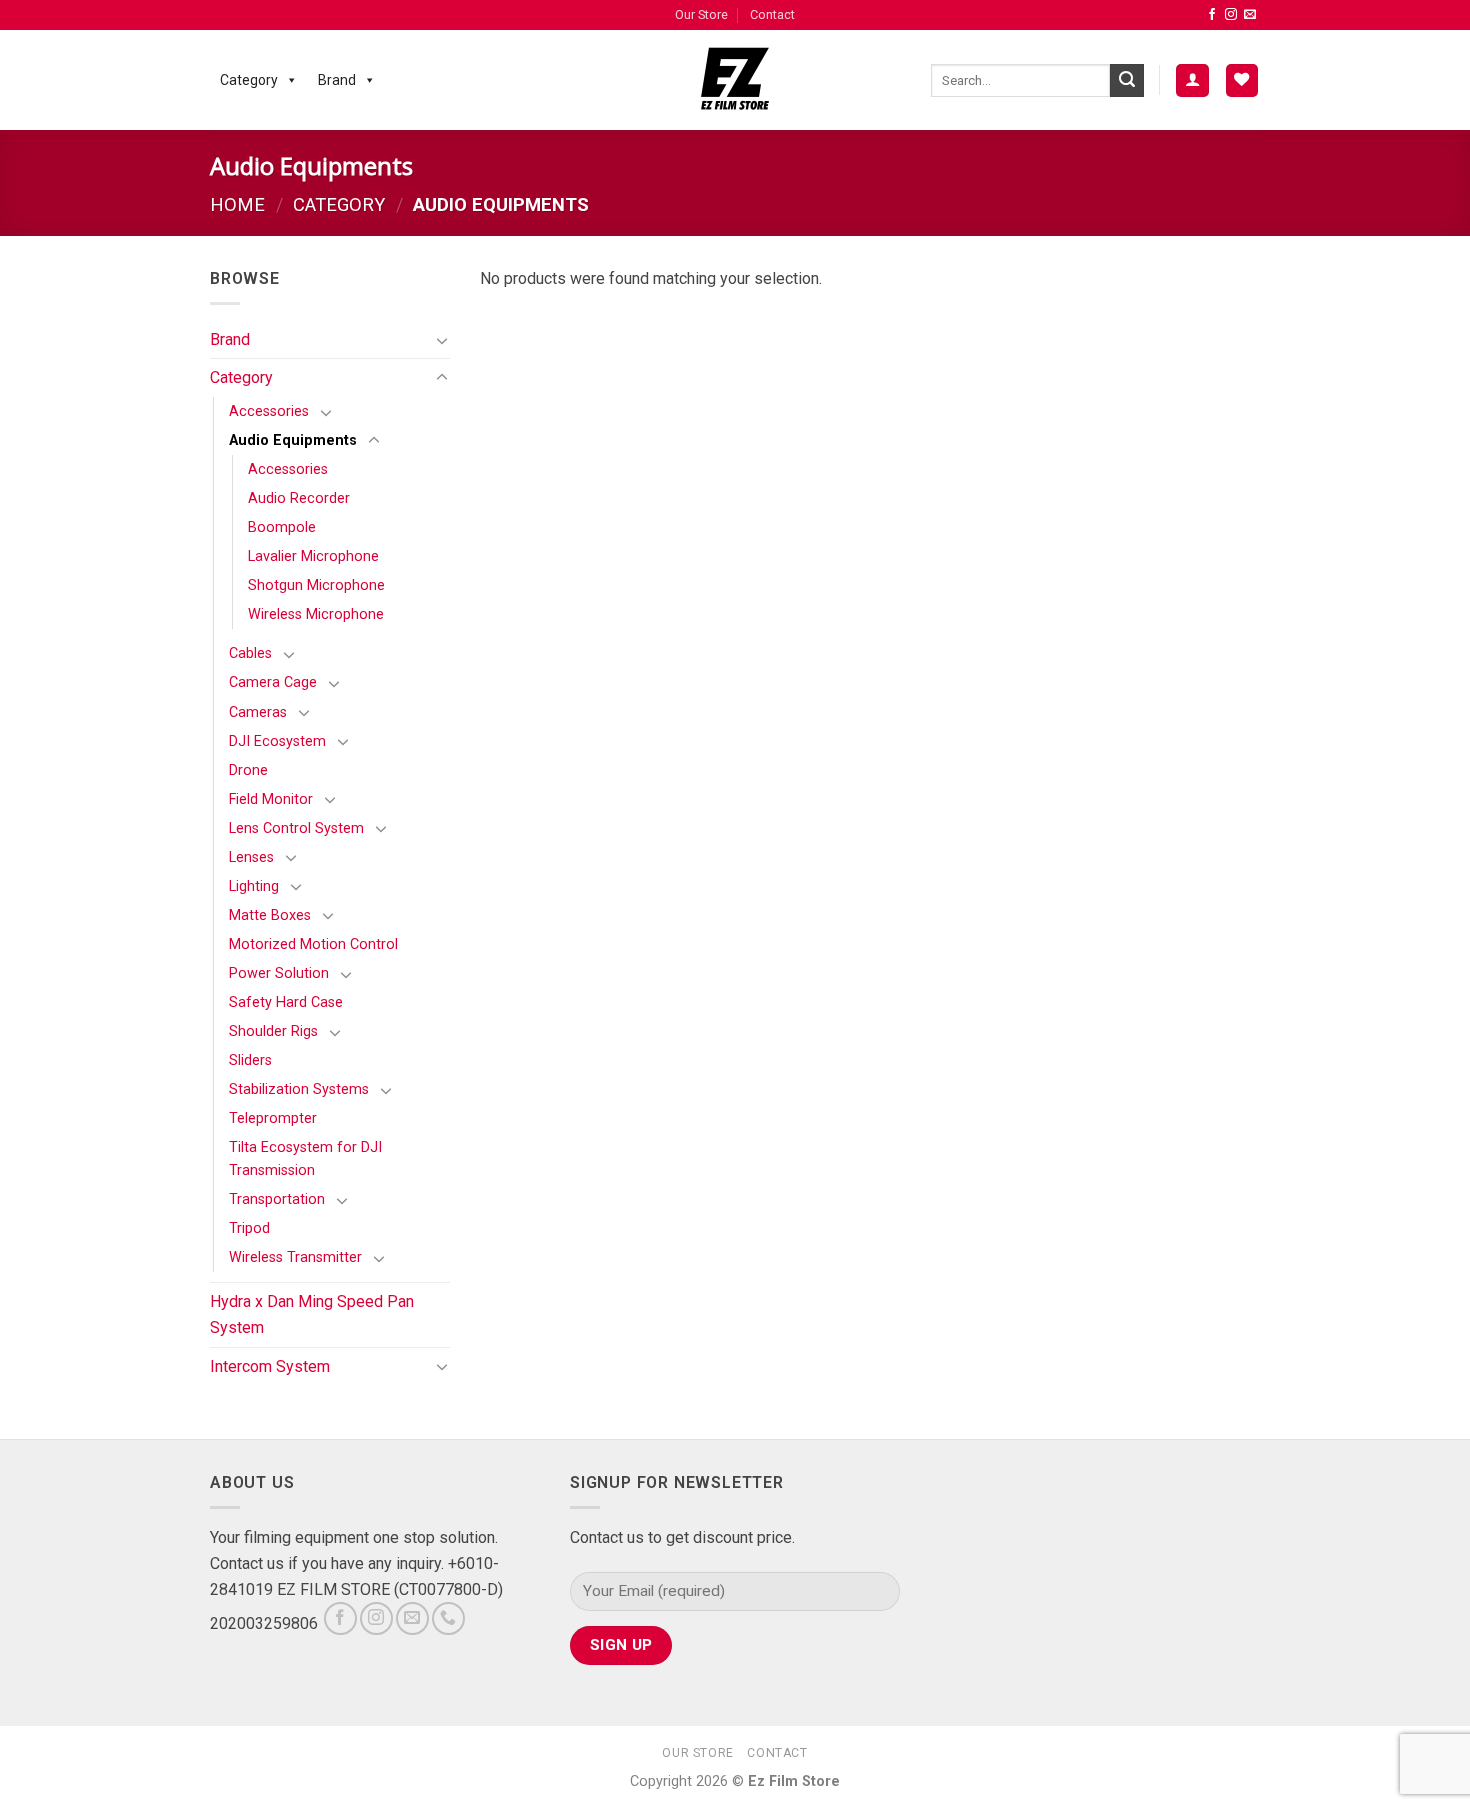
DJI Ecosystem (277, 741)
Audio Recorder (299, 498)
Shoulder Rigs (273, 1031)
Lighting (254, 886)
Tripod (249, 1228)
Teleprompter (273, 1118)
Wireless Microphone (316, 614)
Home (237, 204)
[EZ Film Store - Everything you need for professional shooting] (735, 80)
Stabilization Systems (299, 1089)
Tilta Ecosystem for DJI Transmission (305, 1159)
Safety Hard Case (286, 1002)
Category (249, 80)
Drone (248, 770)
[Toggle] (442, 340)
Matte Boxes (270, 915)
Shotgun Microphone (316, 585)
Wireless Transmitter (295, 1257)
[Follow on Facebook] (1212, 15)
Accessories (269, 411)
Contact (772, 14)
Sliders (250, 1060)
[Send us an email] (1250, 15)
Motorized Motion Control (313, 944)
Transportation (277, 1199)
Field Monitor (271, 799)
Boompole (282, 527)
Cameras (258, 712)
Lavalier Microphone (313, 556)
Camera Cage (273, 682)
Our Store (701, 14)
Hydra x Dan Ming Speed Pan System (312, 1314)
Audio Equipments (293, 440)
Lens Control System (296, 828)
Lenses (251, 857)
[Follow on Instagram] (1231, 15)
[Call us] (448, 1618)
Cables (250, 653)
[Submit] (1127, 81)
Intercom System (270, 1366)
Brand (337, 80)
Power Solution (279, 973)
